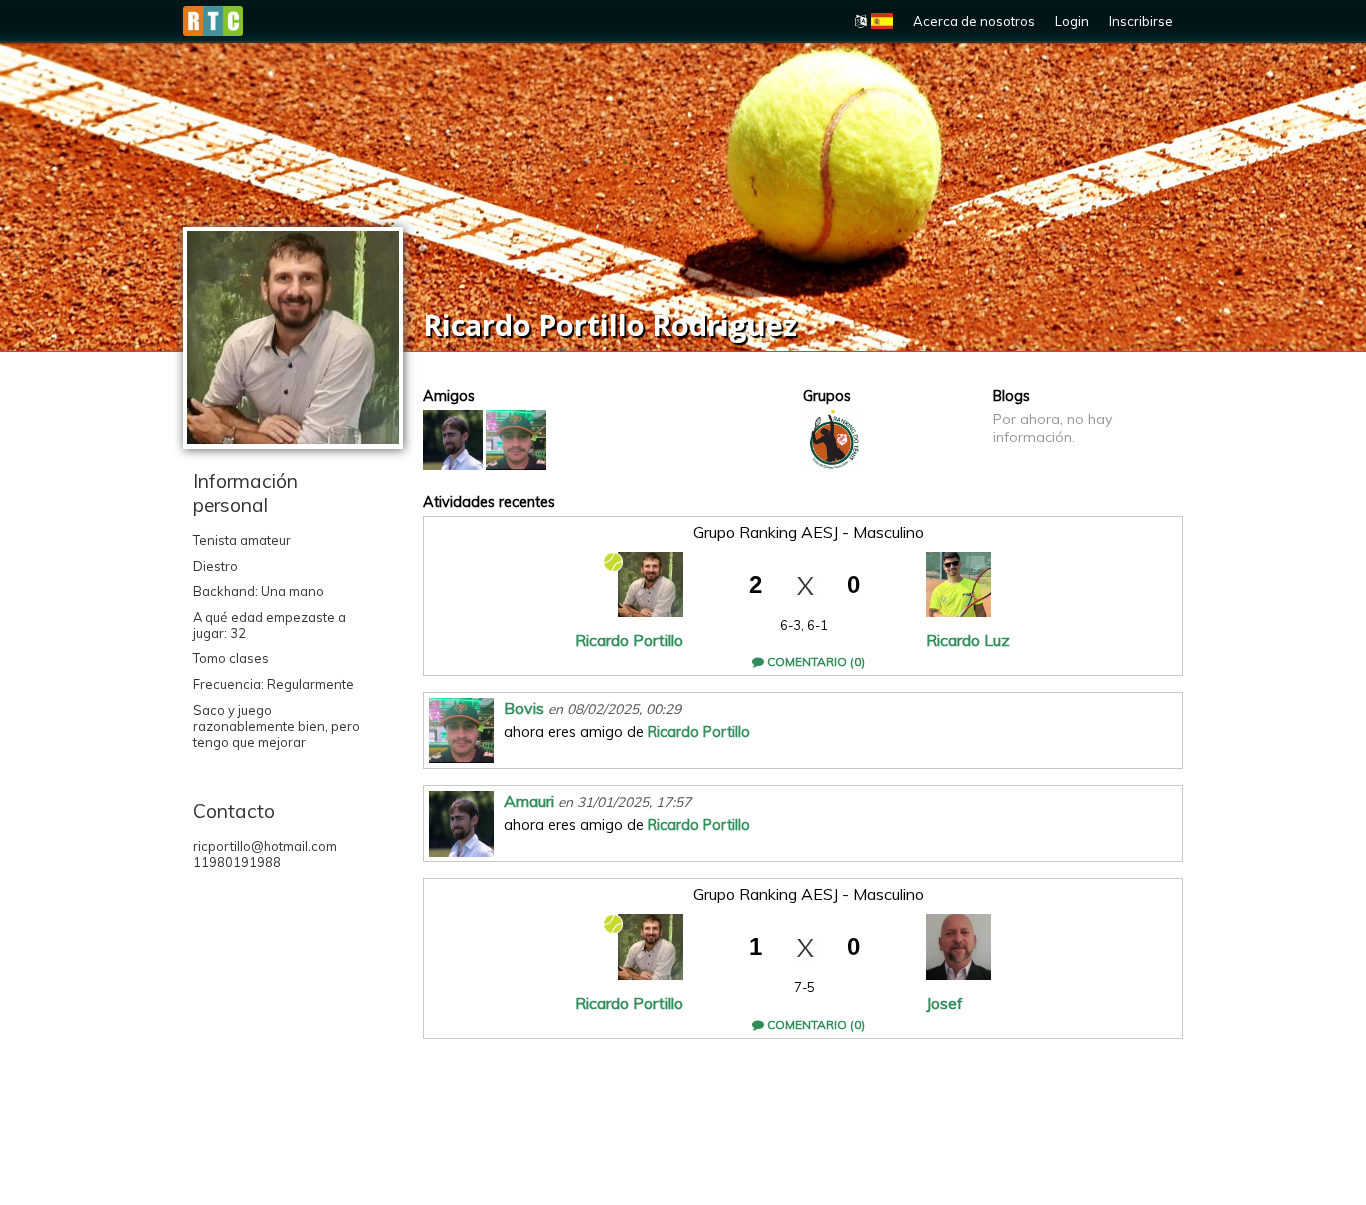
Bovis (524, 708)
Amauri (529, 801)
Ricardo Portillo (629, 640)
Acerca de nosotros (974, 21)
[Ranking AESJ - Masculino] (833, 440)
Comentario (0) (814, 661)
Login (1072, 21)
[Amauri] (453, 440)
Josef (944, 1003)
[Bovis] (516, 440)
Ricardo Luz (968, 640)
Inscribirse (1141, 21)
